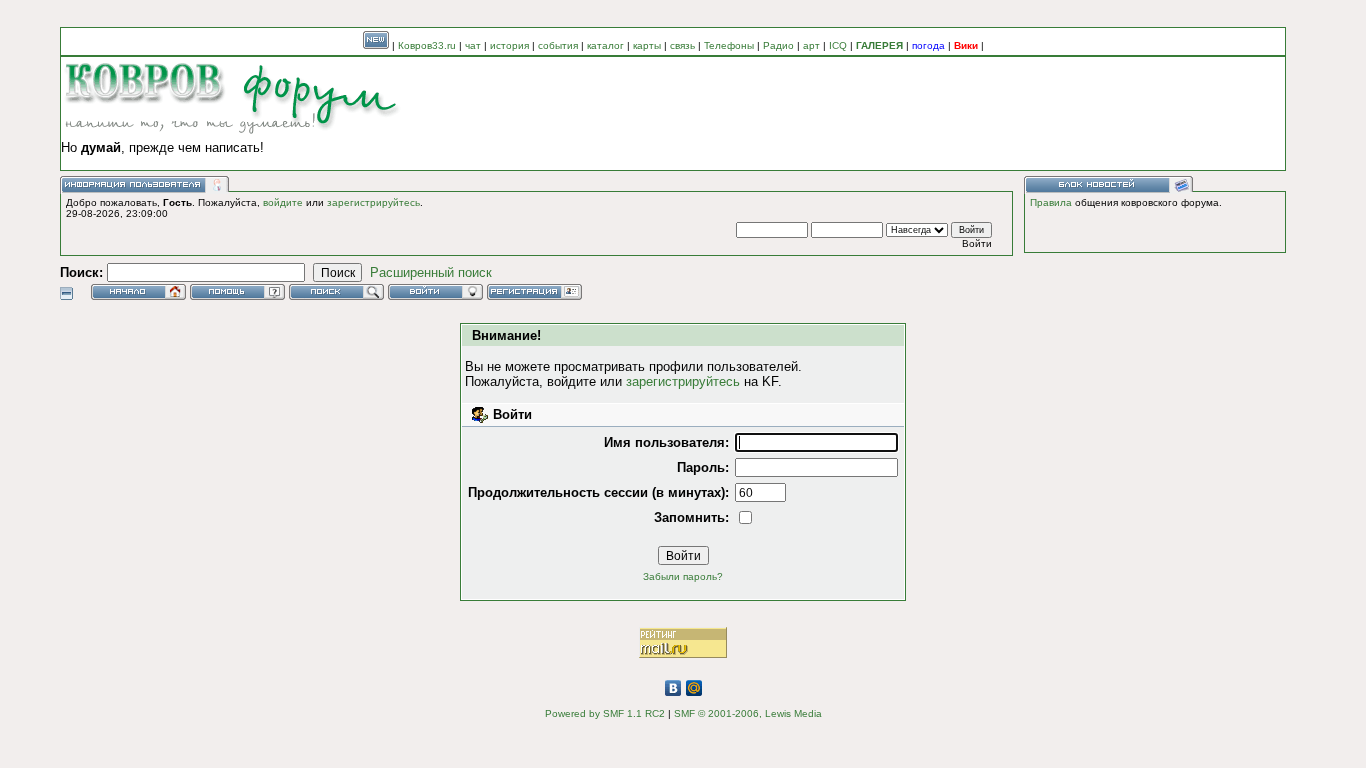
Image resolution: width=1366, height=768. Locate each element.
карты (647, 45)
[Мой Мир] (694, 688)
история (509, 45)
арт (811, 45)
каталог (605, 45)
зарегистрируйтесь (373, 202)
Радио (778, 45)
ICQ (838, 45)
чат (473, 45)
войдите (283, 202)
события (558, 45)
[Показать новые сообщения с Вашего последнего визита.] (376, 45)
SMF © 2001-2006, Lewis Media (748, 713)
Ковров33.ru (427, 45)
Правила (1051, 202)
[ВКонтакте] (673, 688)
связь (682, 45)
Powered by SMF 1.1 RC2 (605, 713)
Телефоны (729, 45)
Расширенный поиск (431, 272)
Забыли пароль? (683, 576)
